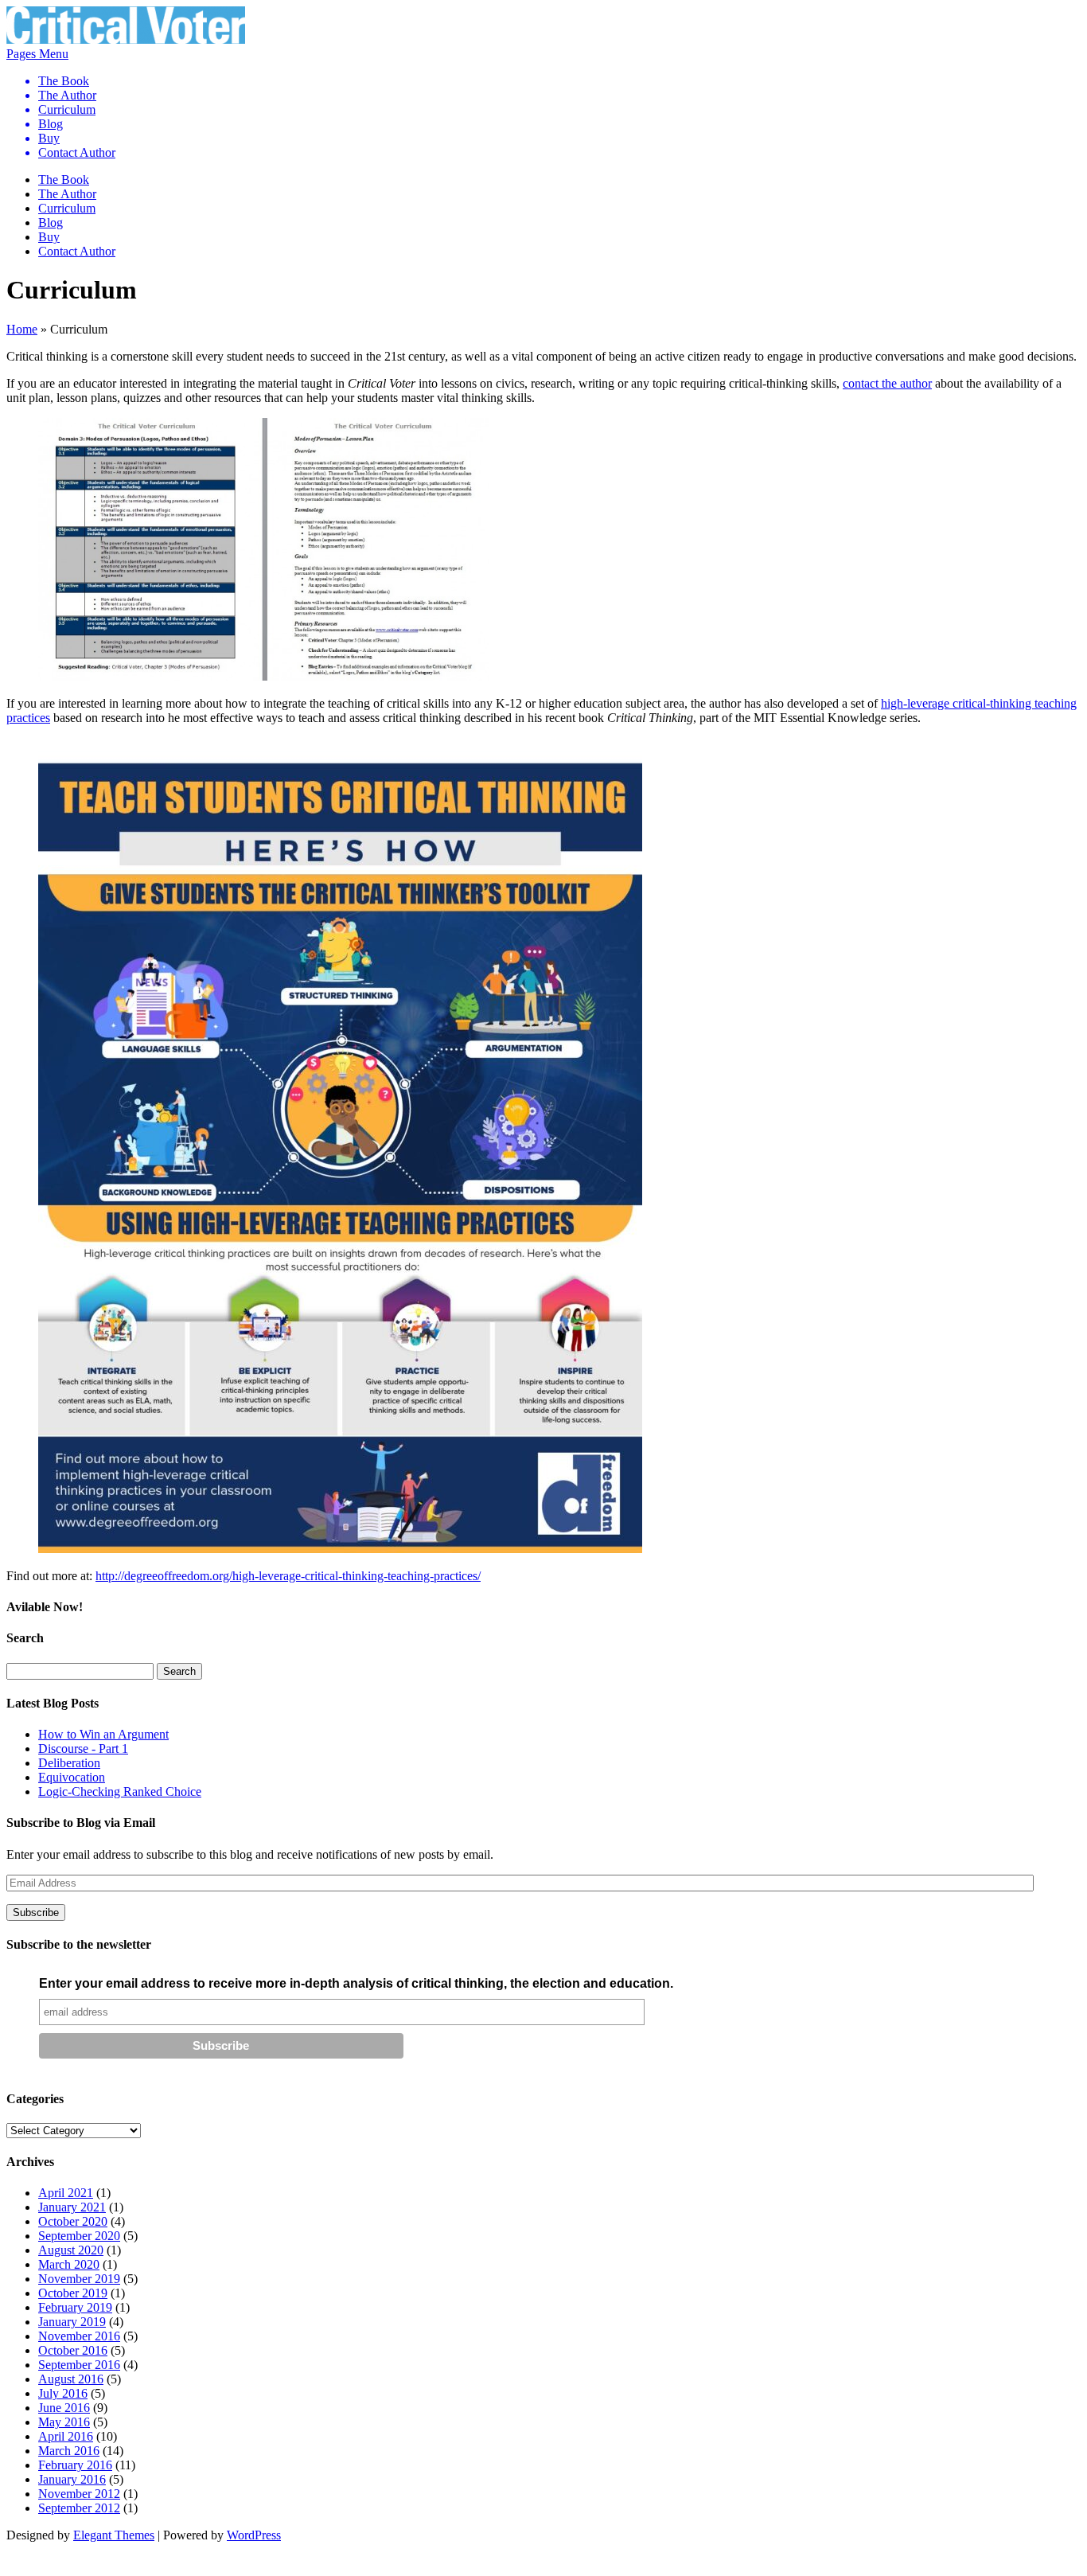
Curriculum (67, 109)
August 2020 (71, 2250)
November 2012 (79, 2494)
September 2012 (79, 2508)
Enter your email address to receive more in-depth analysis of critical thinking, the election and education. (356, 1983)
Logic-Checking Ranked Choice (120, 1791)
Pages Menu (61, 103)
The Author (67, 95)
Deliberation (69, 1763)
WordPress (254, 2535)
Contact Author (77, 152)
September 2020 (79, 2236)
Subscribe (36, 1912)
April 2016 (66, 2436)
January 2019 (72, 2322)
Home (22, 329)
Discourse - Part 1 (83, 1749)
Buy (49, 138)
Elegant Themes (114, 2535)
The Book (64, 81)
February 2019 (75, 2307)
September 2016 (79, 2365)
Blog (51, 124)
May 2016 (64, 2422)
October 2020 (73, 2221)
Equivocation (72, 1777)
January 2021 (72, 2207)
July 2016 (63, 2393)
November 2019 (79, 2279)
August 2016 (71, 2379)
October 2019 (73, 2293)
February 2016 (75, 2465)
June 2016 (64, 2408)
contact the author (887, 383)
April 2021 (66, 2193)
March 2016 (69, 2451)
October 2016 (73, 2350)
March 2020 (69, 2264)
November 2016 (79, 2336)
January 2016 (72, 2479)
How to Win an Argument (103, 1734)
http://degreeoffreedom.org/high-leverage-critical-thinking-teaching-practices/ (288, 1576)
